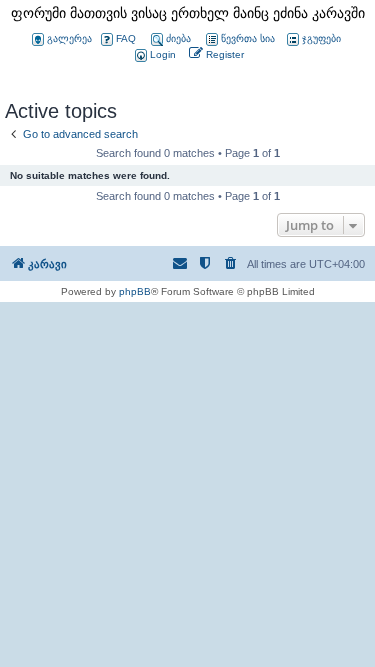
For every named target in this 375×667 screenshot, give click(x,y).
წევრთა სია (248, 38)
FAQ (126, 38)
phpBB (135, 291)
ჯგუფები (321, 38)
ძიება (178, 38)
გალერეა (69, 38)
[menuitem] (154, 55)
